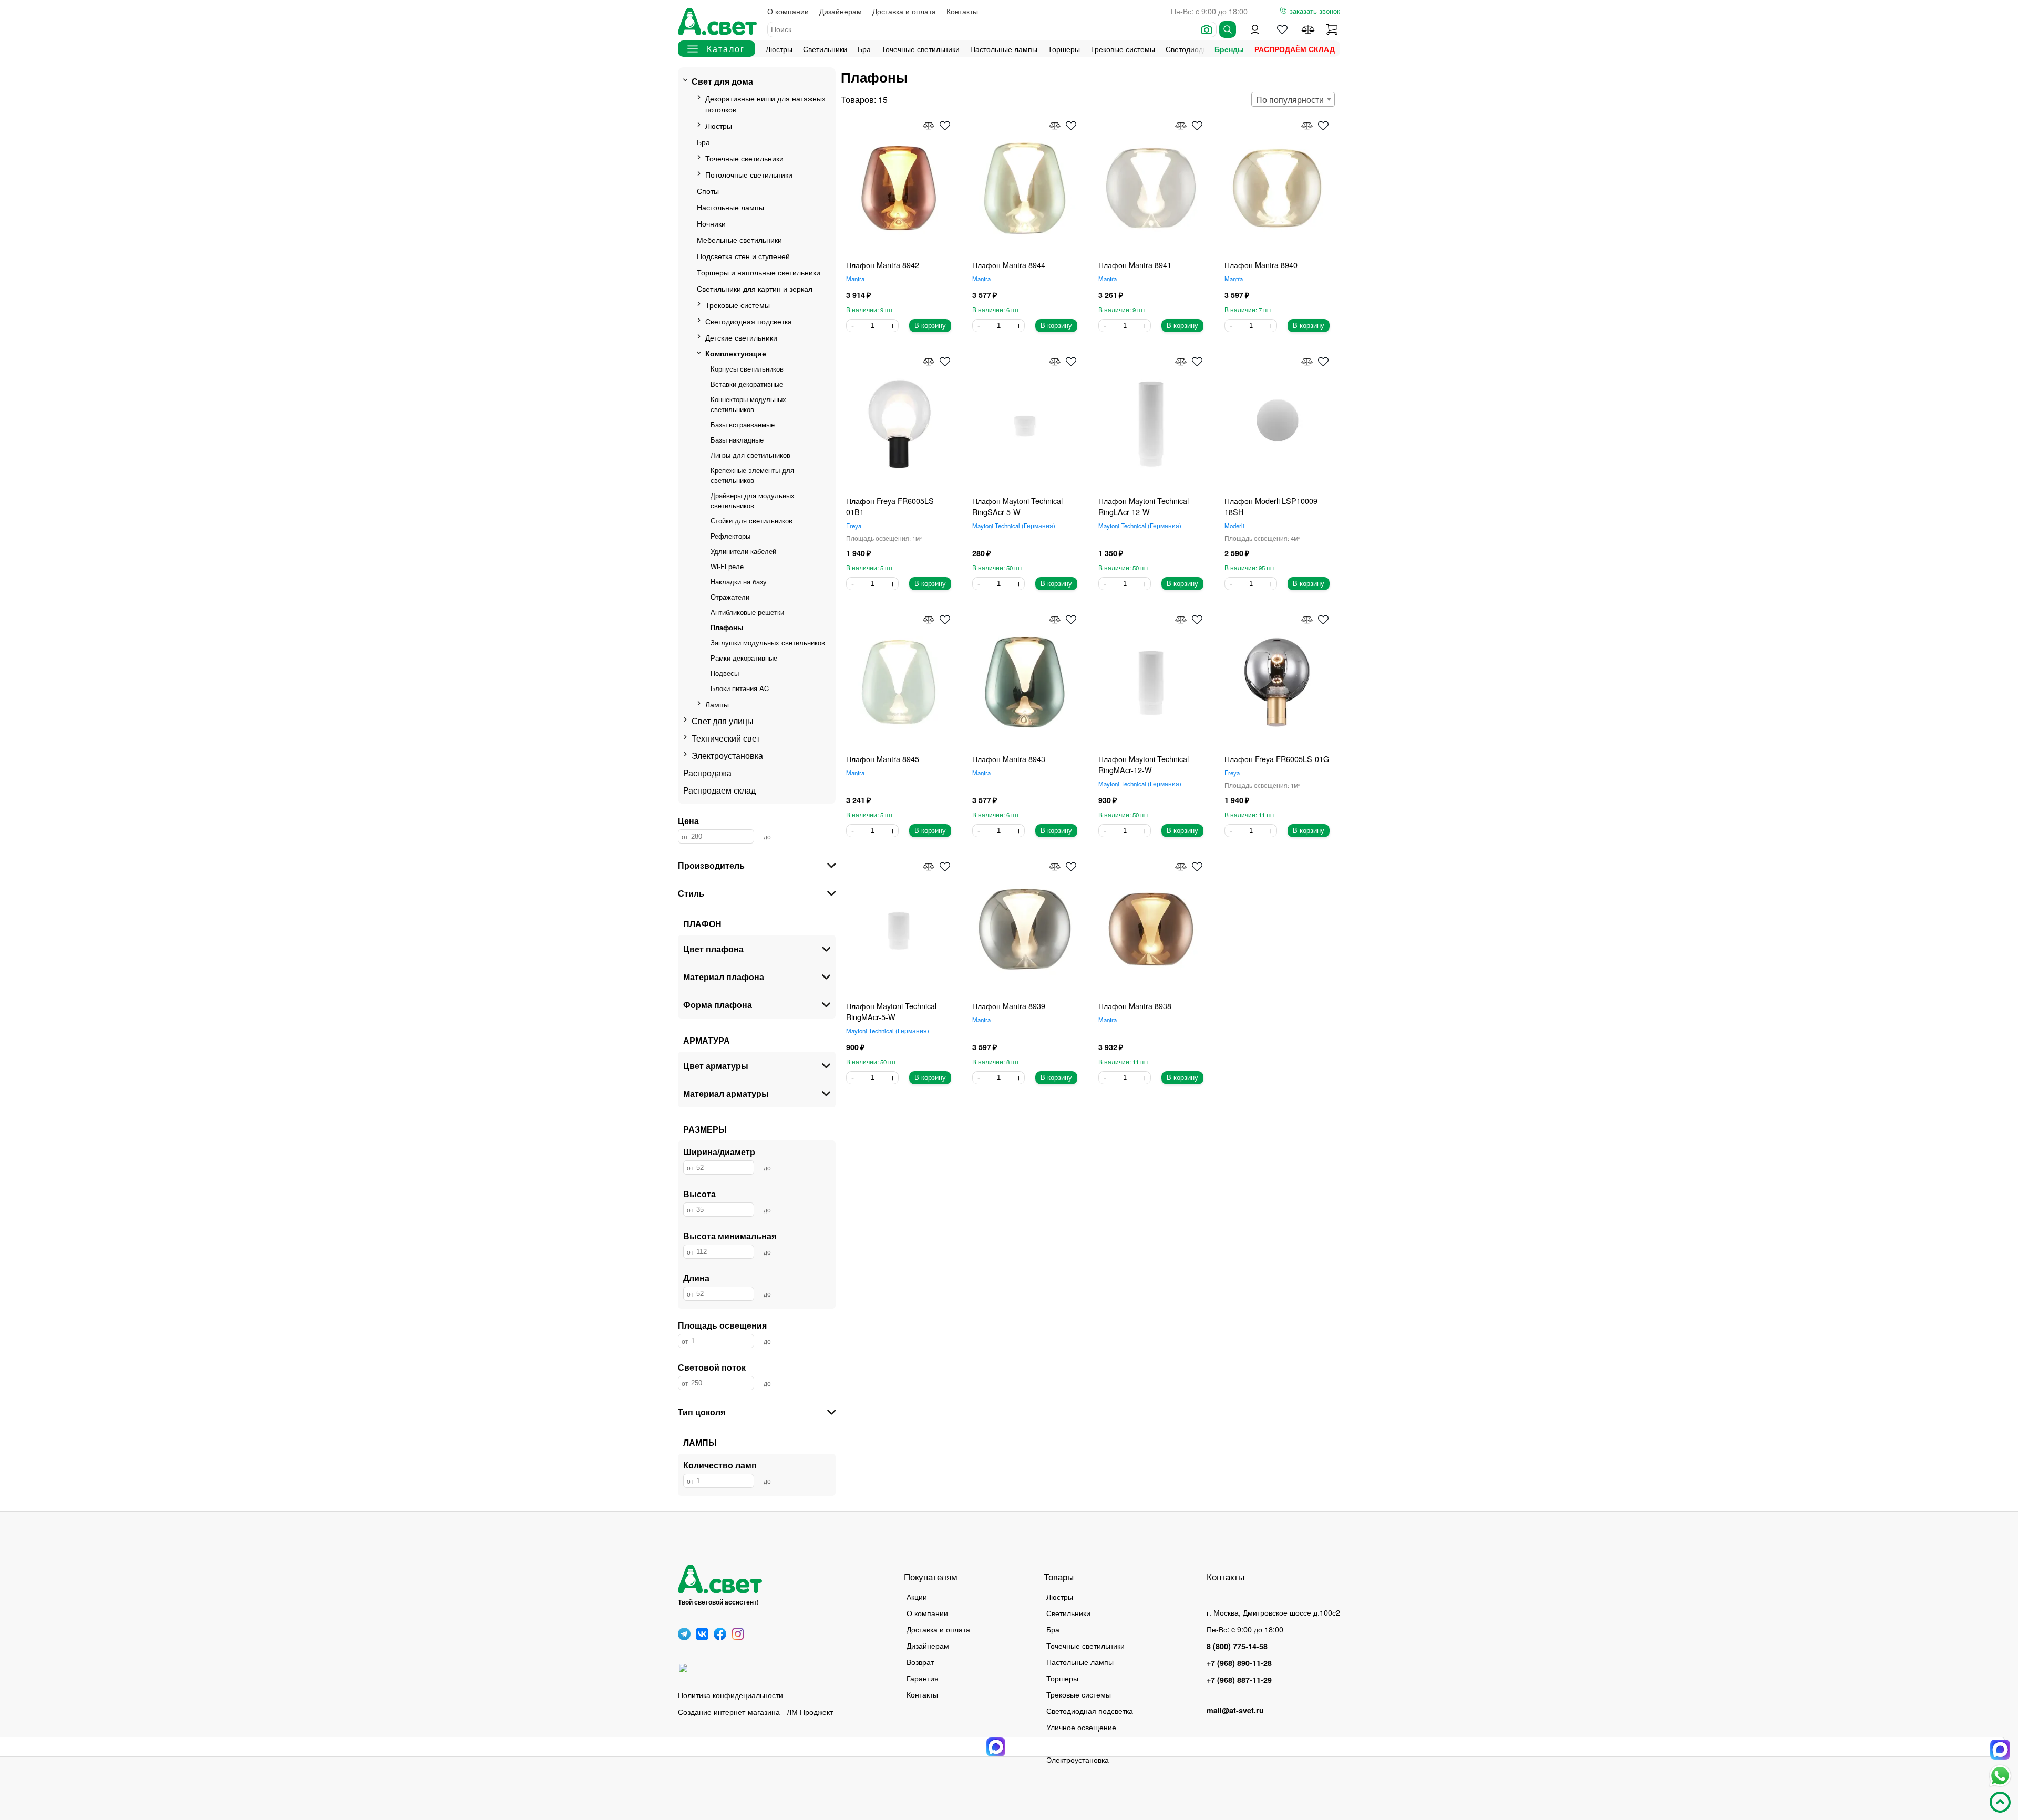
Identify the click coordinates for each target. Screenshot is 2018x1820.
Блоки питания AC (740, 688)
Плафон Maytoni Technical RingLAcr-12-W (1144, 506)
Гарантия (923, 1678)
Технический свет (726, 738)
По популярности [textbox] (1290, 100)
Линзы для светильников (750, 455)
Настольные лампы (1004, 49)
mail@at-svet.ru (1235, 1710)
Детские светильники (741, 337)
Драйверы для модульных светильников (753, 500)
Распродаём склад (1295, 49)
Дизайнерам (841, 11)
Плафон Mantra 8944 (1009, 265)
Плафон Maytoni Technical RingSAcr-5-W (1017, 506)
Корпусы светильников (747, 369)
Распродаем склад (719, 790)
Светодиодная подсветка (749, 321)
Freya (854, 526)
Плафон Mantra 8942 (883, 265)
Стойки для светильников (751, 521)
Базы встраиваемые (743, 424)
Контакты (962, 11)
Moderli (1234, 526)
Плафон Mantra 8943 (1009, 759)
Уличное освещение (1081, 1727)
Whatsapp (2000, 1776)
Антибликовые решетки (747, 612)
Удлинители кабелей (743, 551)
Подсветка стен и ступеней (743, 256)
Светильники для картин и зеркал (755, 288)
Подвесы (725, 673)
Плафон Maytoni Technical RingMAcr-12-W (1144, 764)
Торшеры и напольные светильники (759, 272)
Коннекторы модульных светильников (748, 404)
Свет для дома (722, 81)
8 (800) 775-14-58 (1237, 1646)
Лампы (717, 704)
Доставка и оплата (904, 11)
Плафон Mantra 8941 (1135, 265)
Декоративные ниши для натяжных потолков (765, 104)
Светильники (825, 49)
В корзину (930, 326)
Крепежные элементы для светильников (752, 475)
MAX (2000, 1750)
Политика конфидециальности (730, 1695)
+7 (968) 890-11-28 (1239, 1663)
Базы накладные (737, 440)
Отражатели (730, 597)
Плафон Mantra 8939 (1009, 1006)
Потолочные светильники (749, 174)
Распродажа (707, 773)
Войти (1255, 29)
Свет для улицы (723, 721)
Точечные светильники (920, 49)
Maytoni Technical (1013, 526)
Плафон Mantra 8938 (1135, 1006)
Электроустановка (727, 755)
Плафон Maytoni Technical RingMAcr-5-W (891, 1011)
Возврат (920, 1662)
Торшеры (1064, 49)
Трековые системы (1123, 49)
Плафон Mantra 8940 (1261, 265)
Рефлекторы (730, 536)
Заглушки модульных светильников (768, 642)
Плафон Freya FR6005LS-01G (1277, 759)
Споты (708, 191)
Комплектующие (736, 353)
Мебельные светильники (739, 239)
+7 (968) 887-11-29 (1239, 1680)
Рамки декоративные (744, 658)
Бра (864, 49)
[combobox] (1293, 99)
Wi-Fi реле (727, 566)
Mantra (855, 279)
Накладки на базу (739, 582)
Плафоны (727, 627)
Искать (1228, 29)
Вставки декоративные (747, 384)
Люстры (779, 49)
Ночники (711, 223)
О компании (788, 11)
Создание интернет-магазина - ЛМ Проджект (755, 1711)
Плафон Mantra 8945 (883, 759)
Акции (917, 1596)
